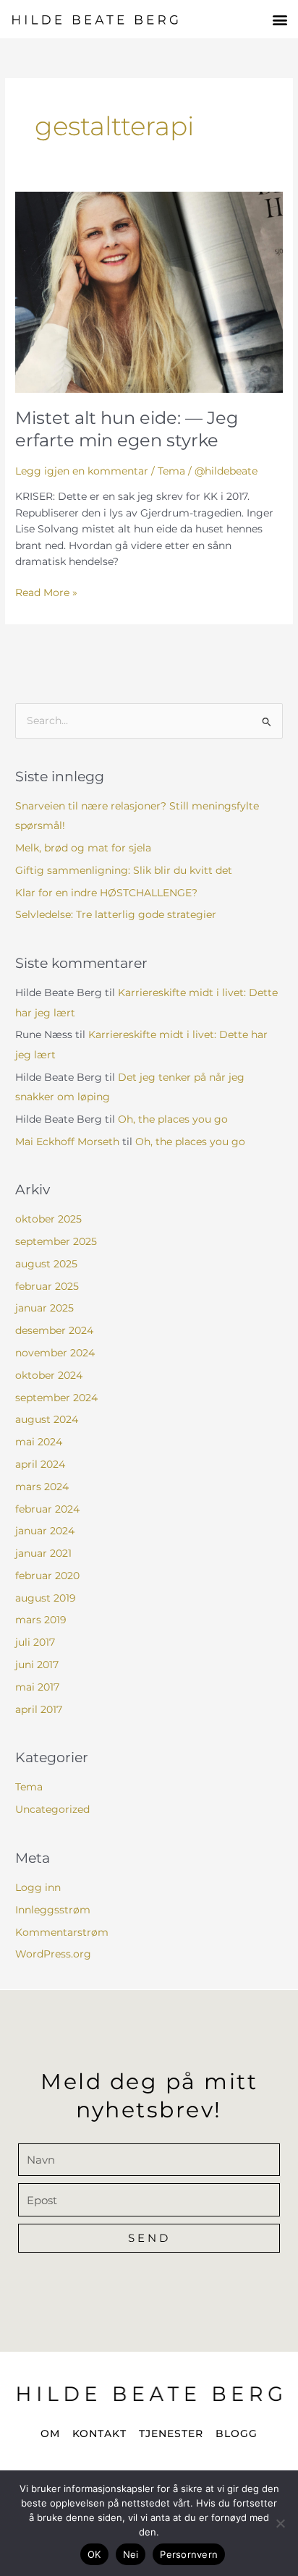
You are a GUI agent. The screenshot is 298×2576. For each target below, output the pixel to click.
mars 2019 (41, 1620)
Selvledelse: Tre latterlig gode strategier (116, 914)
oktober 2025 (48, 1219)
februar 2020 (47, 1576)
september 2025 (56, 1241)
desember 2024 (54, 1330)
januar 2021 (43, 1553)
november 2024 (55, 1353)
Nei (131, 2554)
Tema (171, 471)
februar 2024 (47, 1509)
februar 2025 (47, 1286)
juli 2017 (35, 1642)
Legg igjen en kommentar (82, 471)
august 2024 (47, 1419)
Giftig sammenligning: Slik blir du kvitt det (124, 870)
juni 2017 (37, 1665)
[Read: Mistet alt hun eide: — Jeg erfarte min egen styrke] (149, 292)
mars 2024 (42, 1487)
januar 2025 (44, 1308)
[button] (280, 19)
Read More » (46, 591)
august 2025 (46, 1264)
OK (94, 2554)
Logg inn (38, 1887)
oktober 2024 (49, 1375)
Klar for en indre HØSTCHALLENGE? (106, 893)
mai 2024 (39, 1442)
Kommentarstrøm (62, 1932)
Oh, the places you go (173, 1119)
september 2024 (56, 1398)
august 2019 (46, 1598)
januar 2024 (45, 1531)
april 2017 (39, 1709)
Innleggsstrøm (53, 1910)
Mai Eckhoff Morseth (67, 1142)
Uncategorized (52, 1809)
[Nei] (280, 2523)
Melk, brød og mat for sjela (83, 848)
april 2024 (40, 1464)
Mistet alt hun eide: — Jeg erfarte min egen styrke (127, 429)
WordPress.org (53, 1954)
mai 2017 (37, 1687)
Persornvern (189, 2554)
